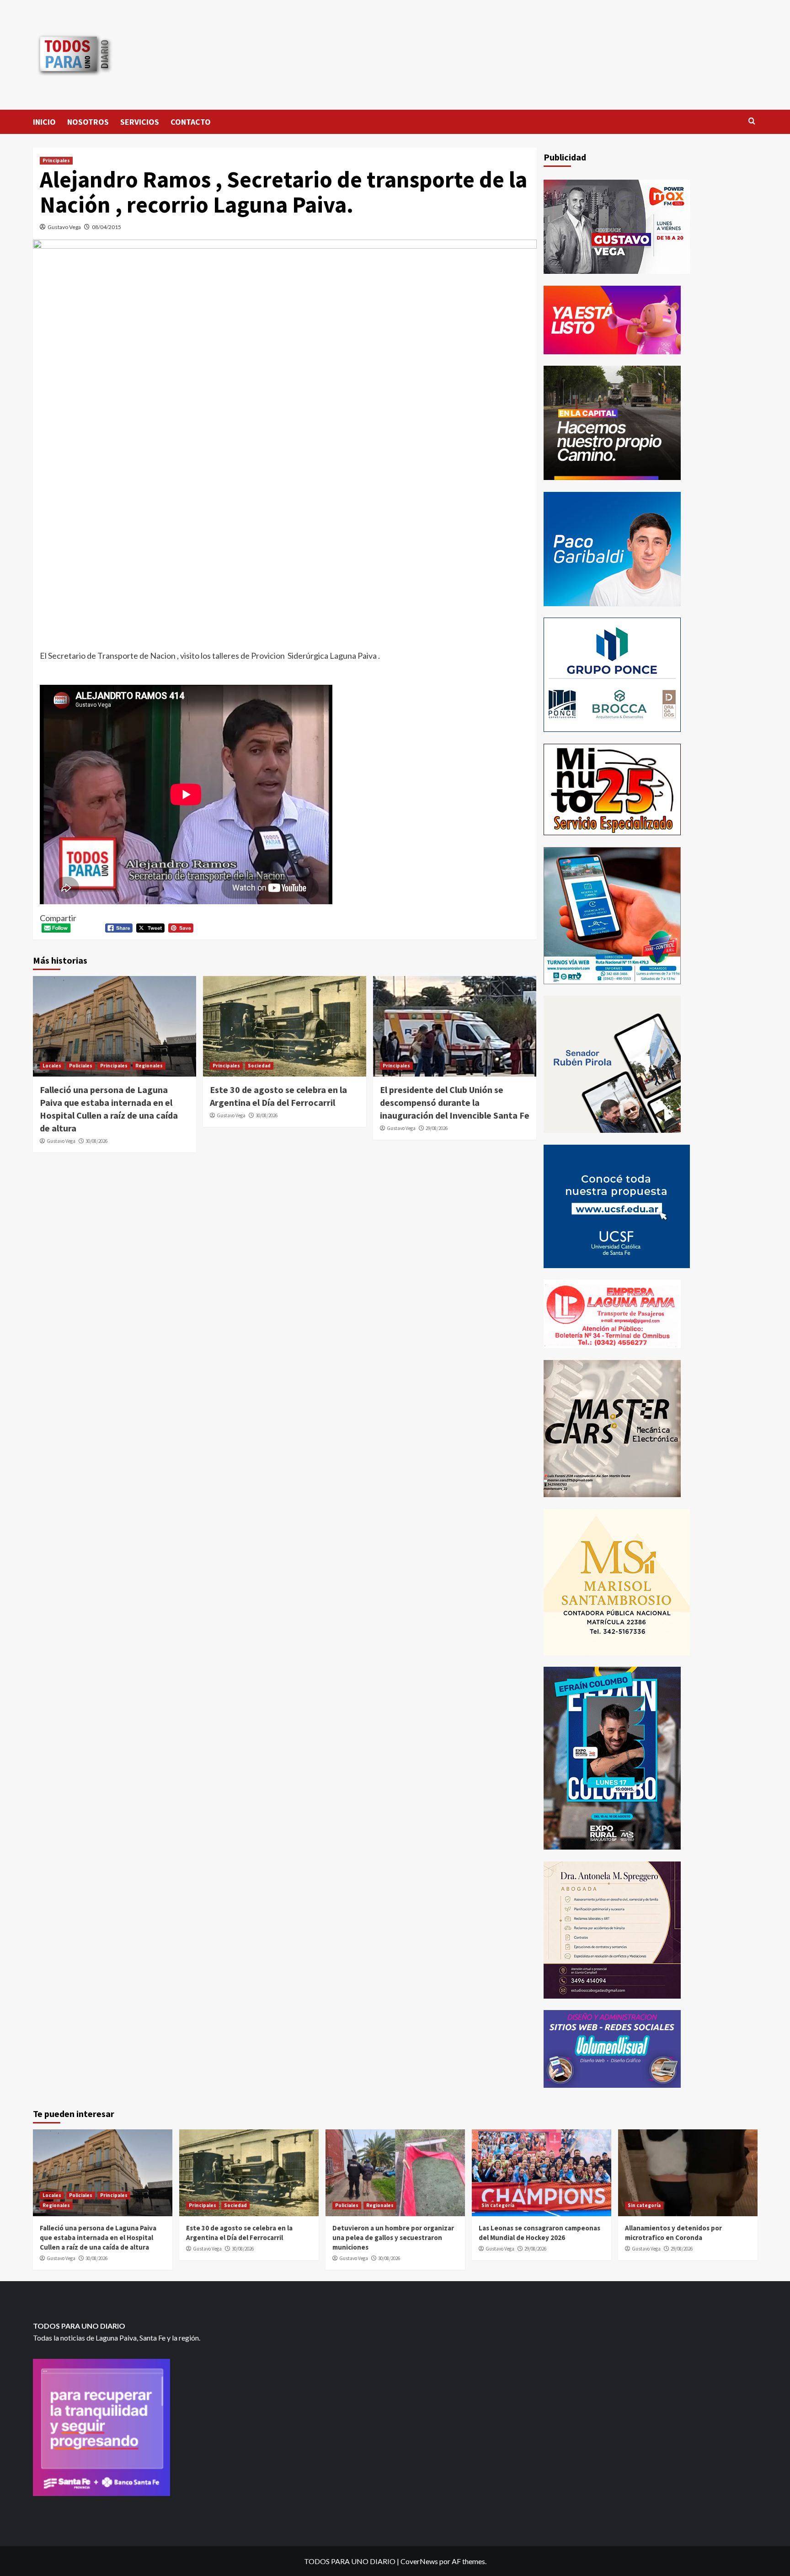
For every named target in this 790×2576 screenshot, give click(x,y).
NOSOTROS (88, 122)
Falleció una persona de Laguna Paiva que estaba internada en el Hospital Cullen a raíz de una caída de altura (98, 2237)
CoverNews (419, 2561)
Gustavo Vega (64, 227)
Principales (56, 160)
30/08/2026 (96, 1141)
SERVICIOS (140, 122)
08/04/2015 (107, 227)
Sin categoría (498, 2205)
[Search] (752, 121)
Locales (52, 1066)
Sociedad (259, 1066)
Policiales (81, 1066)
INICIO (44, 122)
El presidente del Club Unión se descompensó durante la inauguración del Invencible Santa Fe (455, 1102)
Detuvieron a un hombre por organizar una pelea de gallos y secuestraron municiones (393, 2237)
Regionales (149, 1066)
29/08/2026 (437, 1128)
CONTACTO (191, 122)
